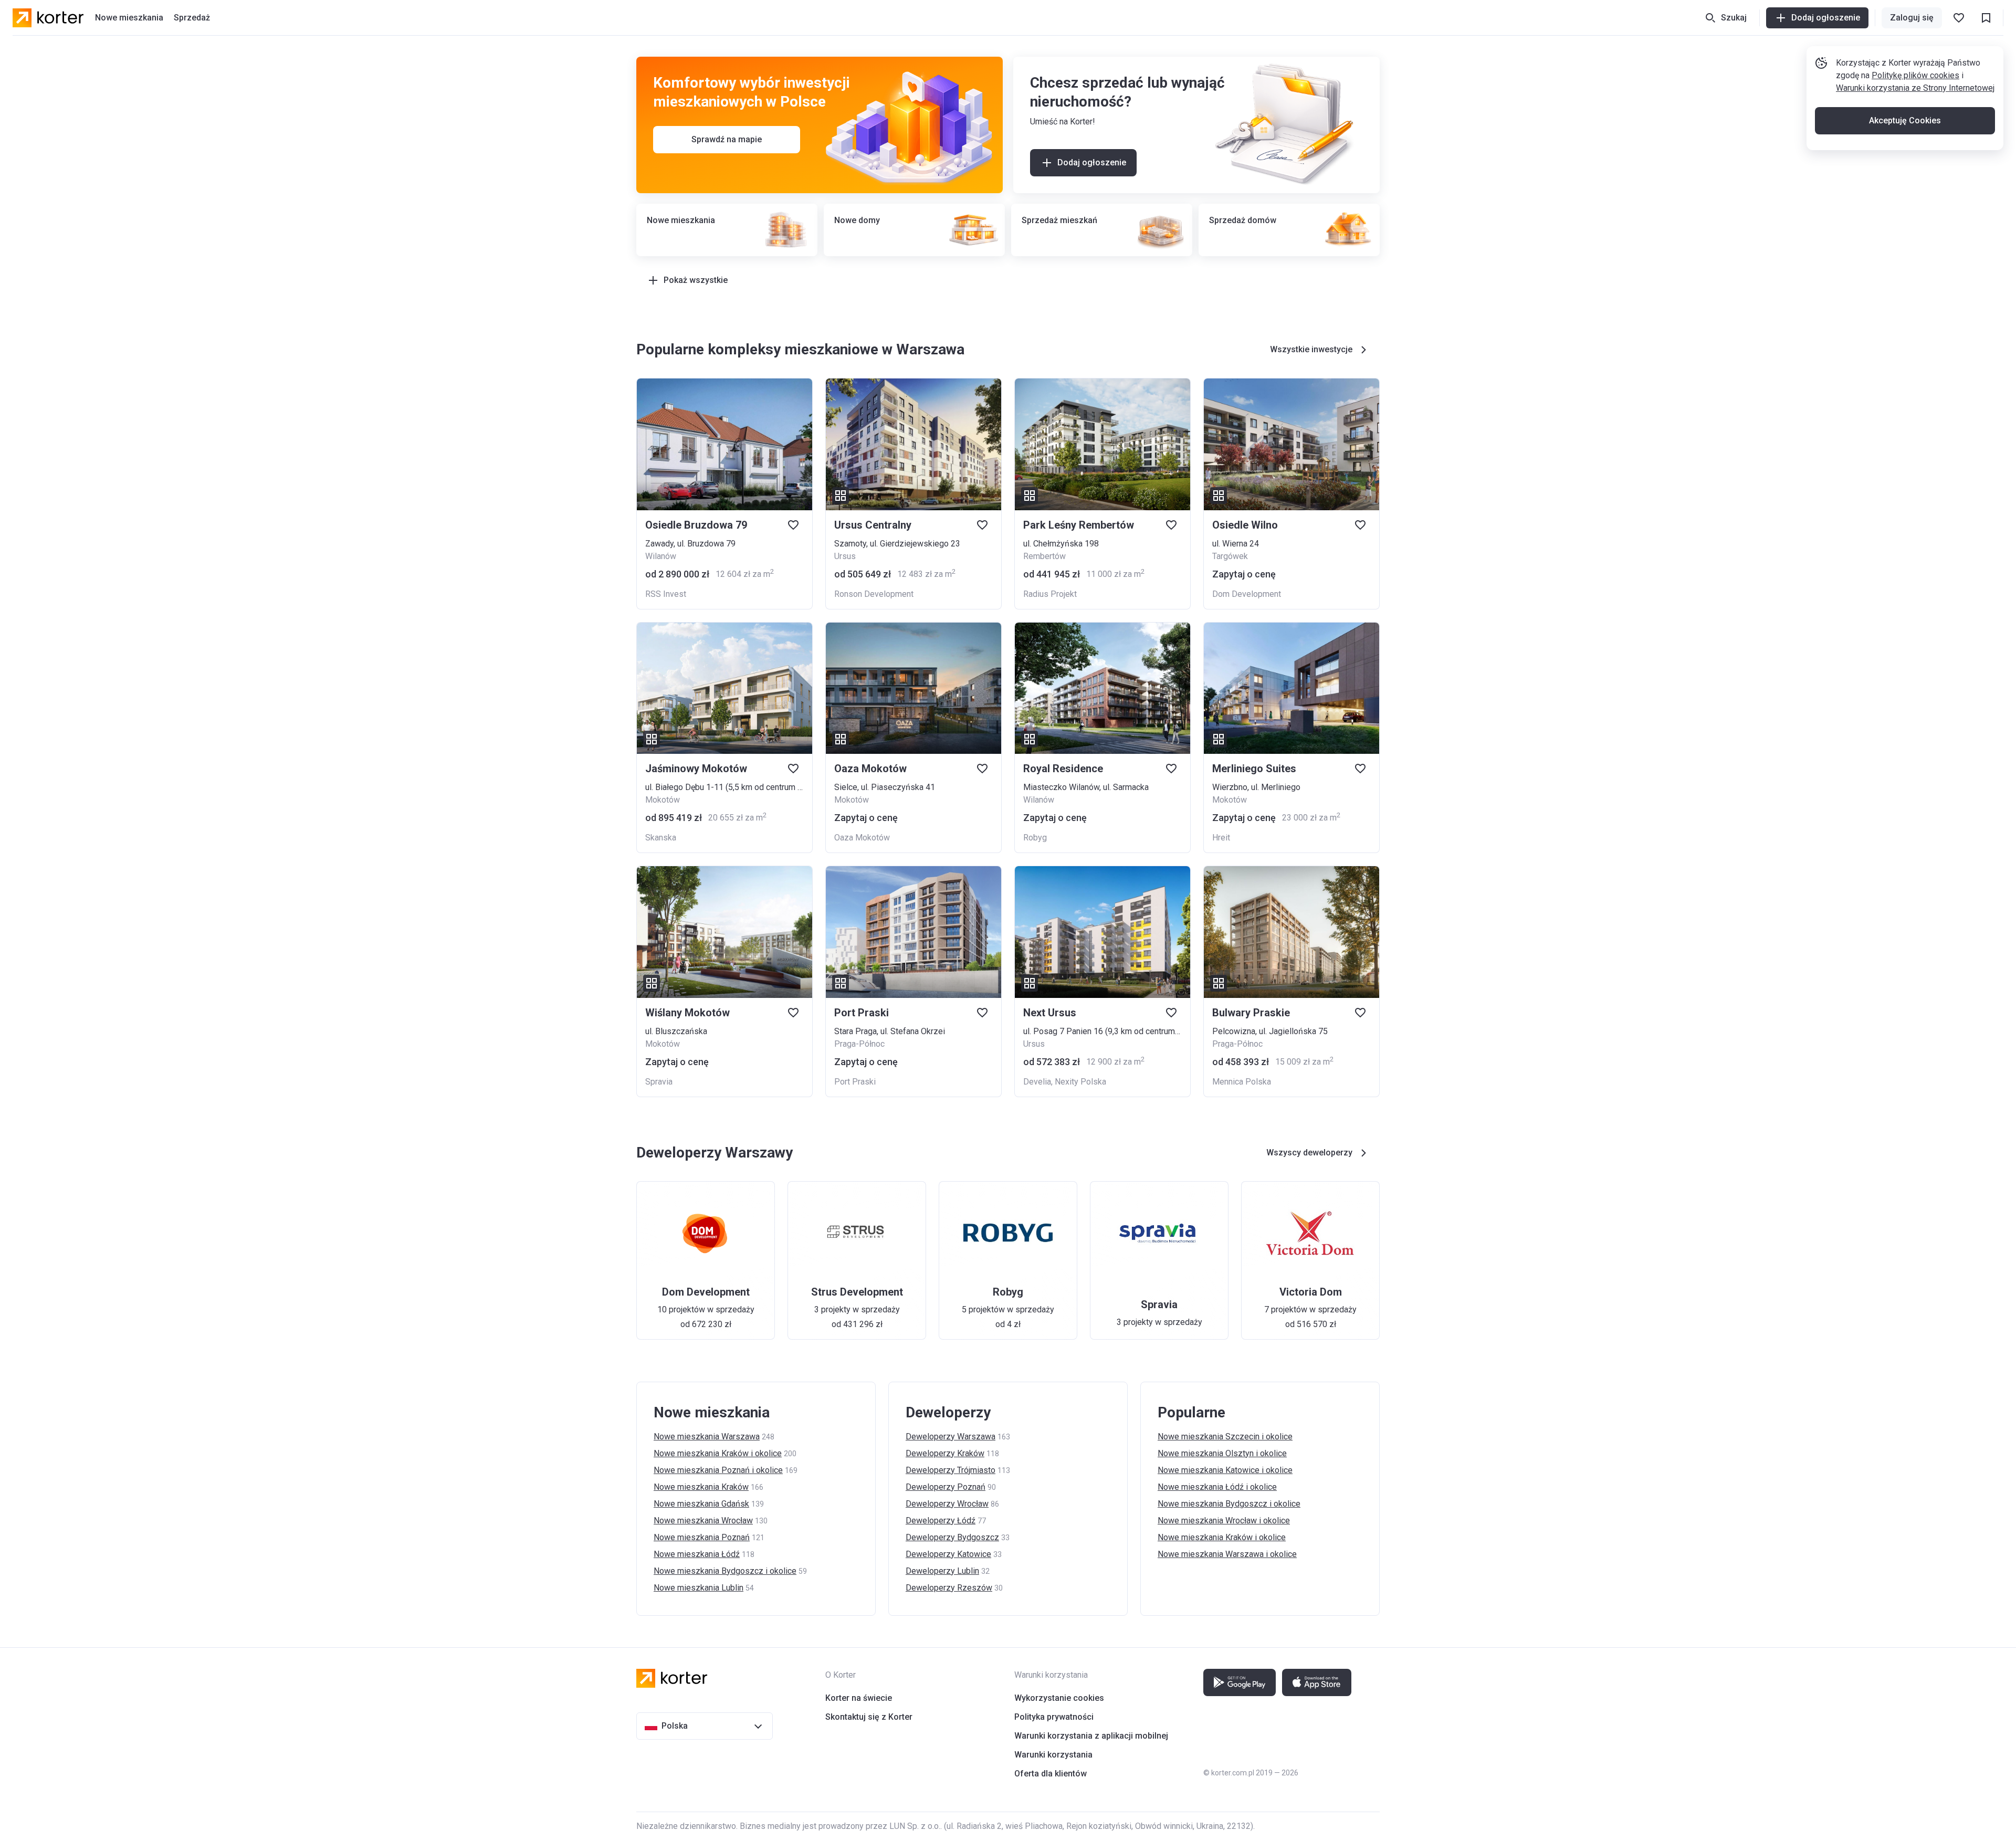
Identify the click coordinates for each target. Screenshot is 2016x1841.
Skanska (661, 838)
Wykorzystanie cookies (1059, 1698)
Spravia (659, 1082)
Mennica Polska (1242, 1082)
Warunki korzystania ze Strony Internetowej (1915, 88)
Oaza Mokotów (862, 838)
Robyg (1035, 838)
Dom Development (1247, 594)
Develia (1037, 1082)
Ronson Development (874, 594)
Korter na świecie (859, 1698)
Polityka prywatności (1054, 1717)
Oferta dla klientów (1051, 1774)
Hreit (1221, 838)
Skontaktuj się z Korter (869, 1717)
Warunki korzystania (1053, 1755)
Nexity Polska (1080, 1082)
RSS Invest (666, 594)
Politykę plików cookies (1915, 75)
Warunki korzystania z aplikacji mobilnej (1091, 1736)
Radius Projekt (1050, 594)
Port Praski (855, 1082)
